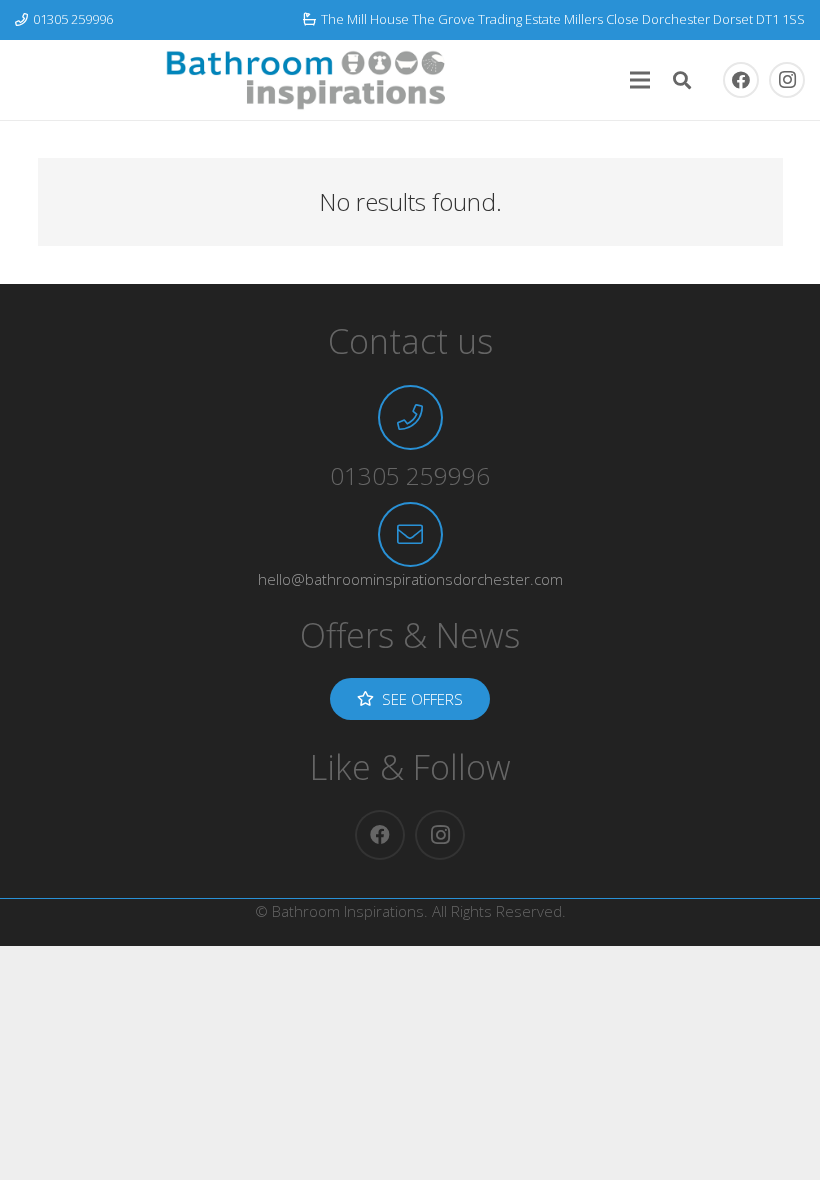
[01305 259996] (410, 417)
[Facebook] (741, 80)
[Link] (306, 80)
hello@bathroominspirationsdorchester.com (410, 579)
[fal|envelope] (410, 534)
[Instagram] (787, 80)
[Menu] (640, 80)
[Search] (682, 80)
